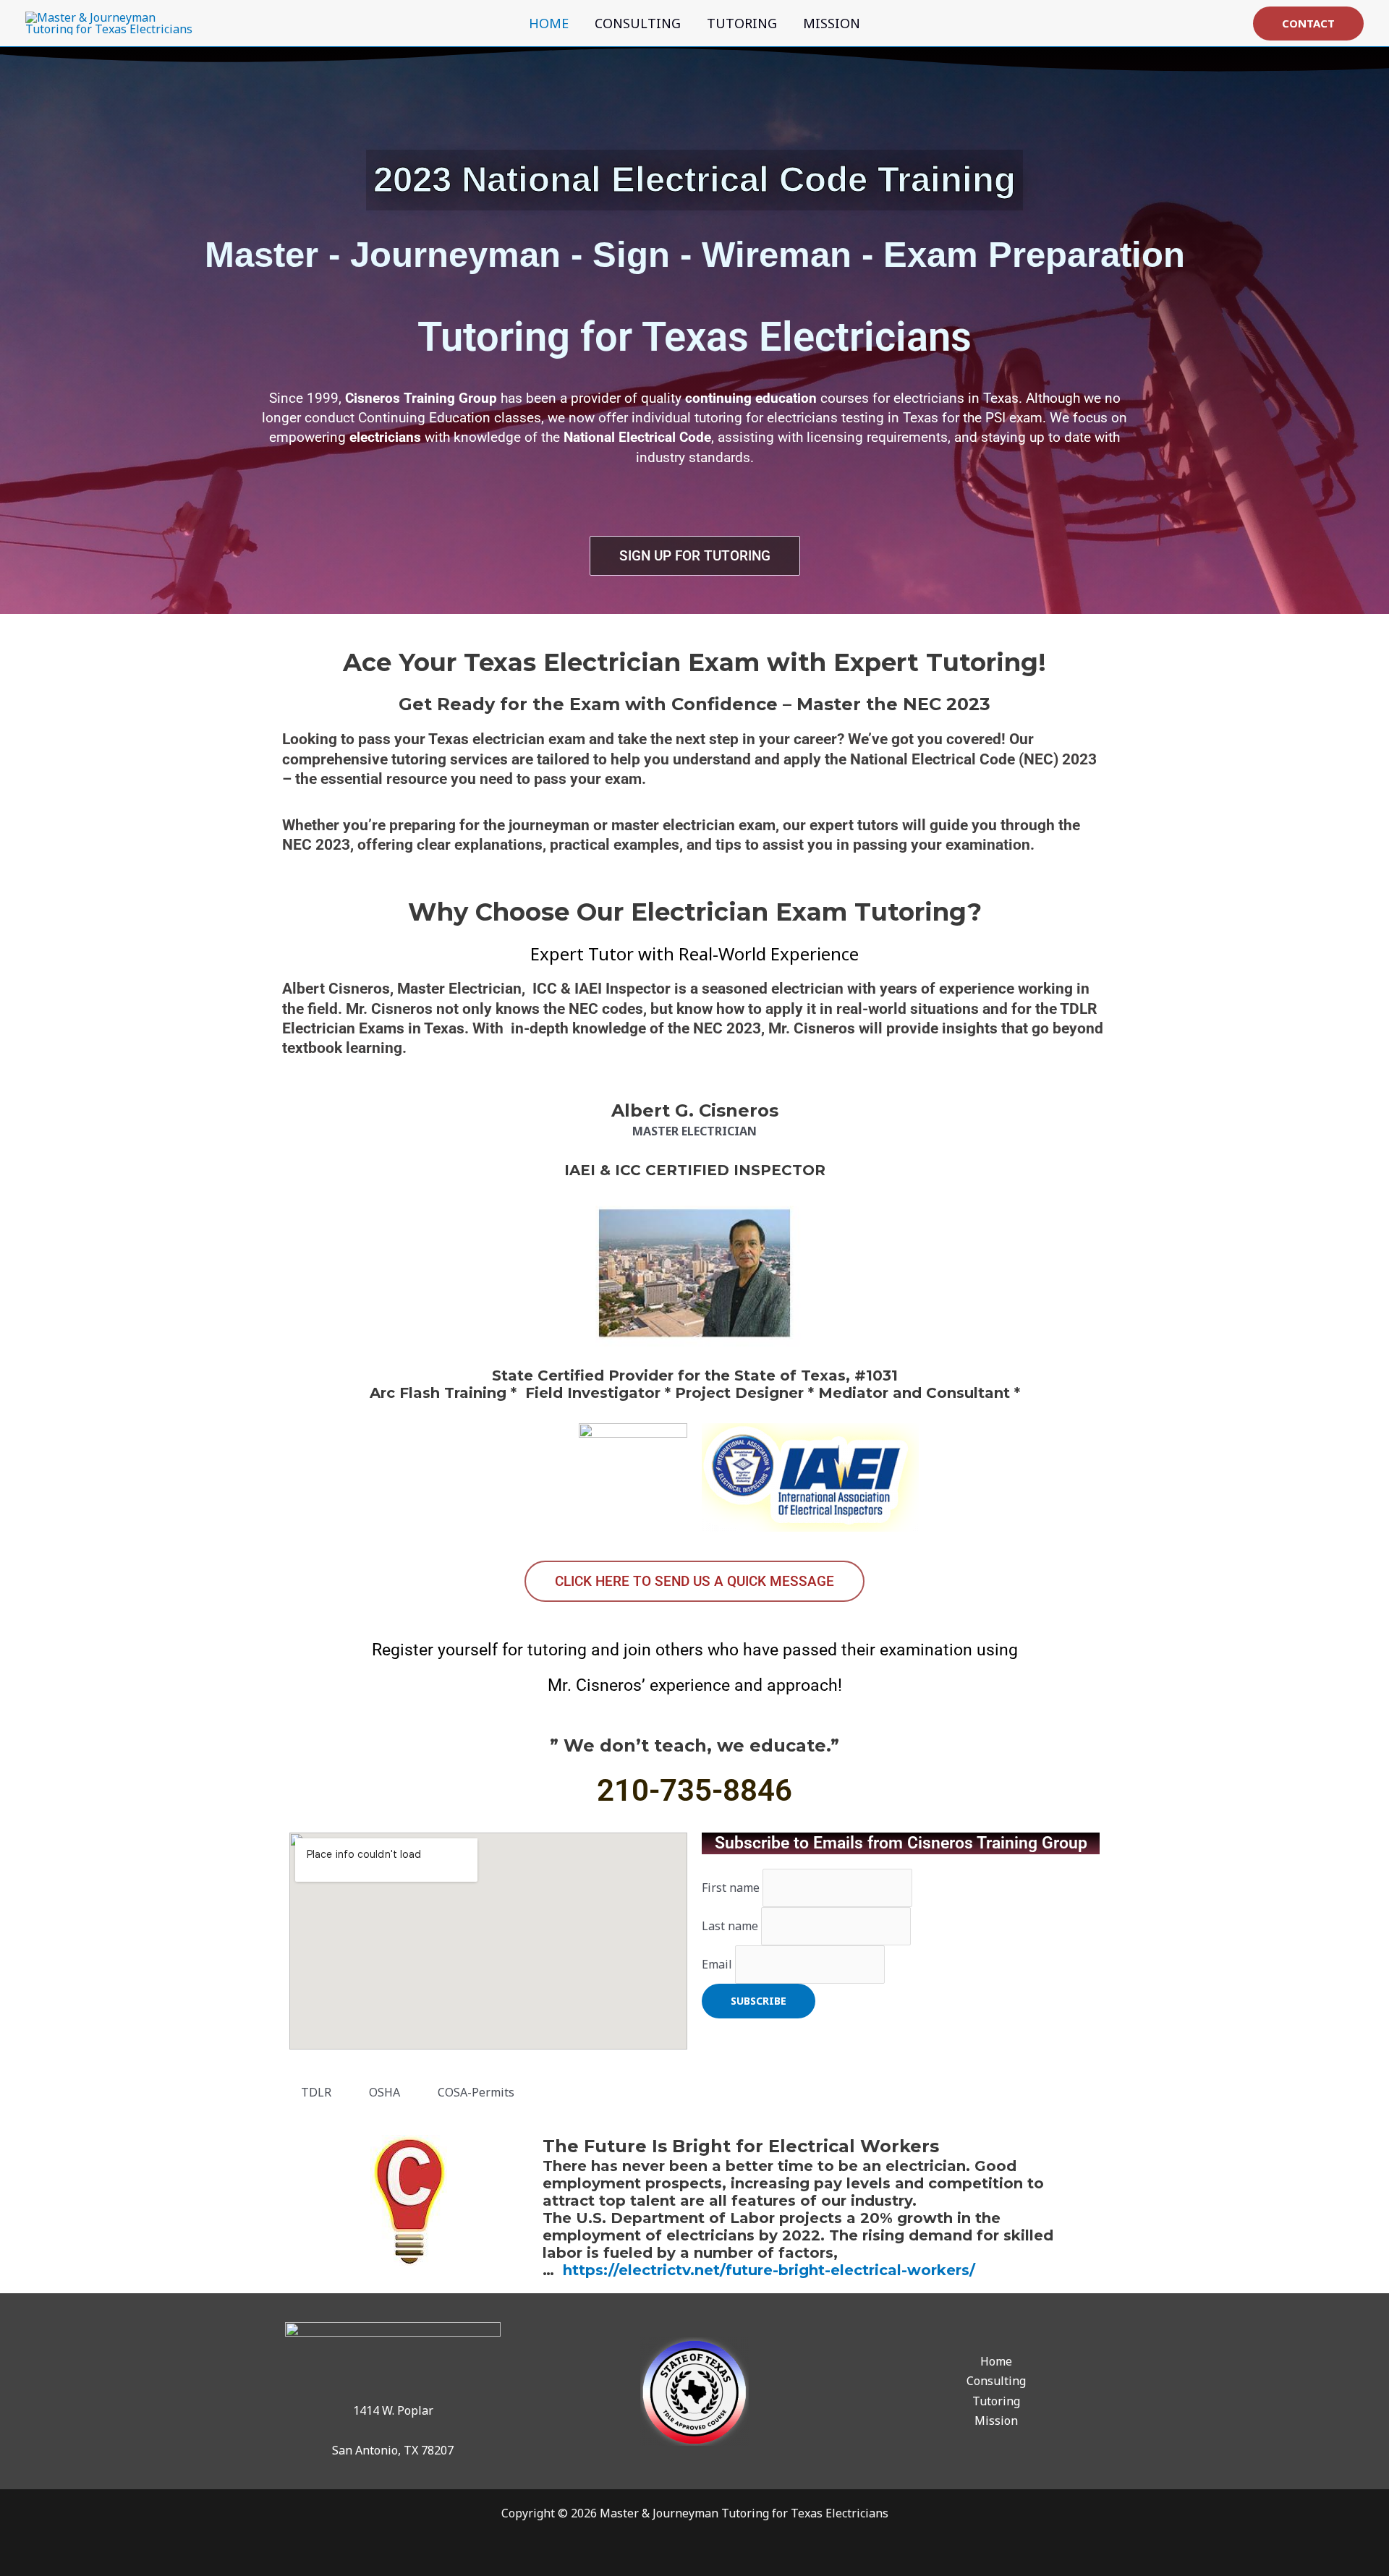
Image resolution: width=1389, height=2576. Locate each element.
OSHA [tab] (385, 2092)
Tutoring (742, 23)
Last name (730, 1926)
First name (731, 1888)
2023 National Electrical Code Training (694, 179)
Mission (832, 23)
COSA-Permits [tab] (476, 2092)
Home (549, 23)
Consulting (638, 23)
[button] (1308, 24)
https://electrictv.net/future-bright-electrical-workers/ (769, 2270)
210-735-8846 (694, 1790)
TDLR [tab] (316, 2092)
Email (717, 1964)
